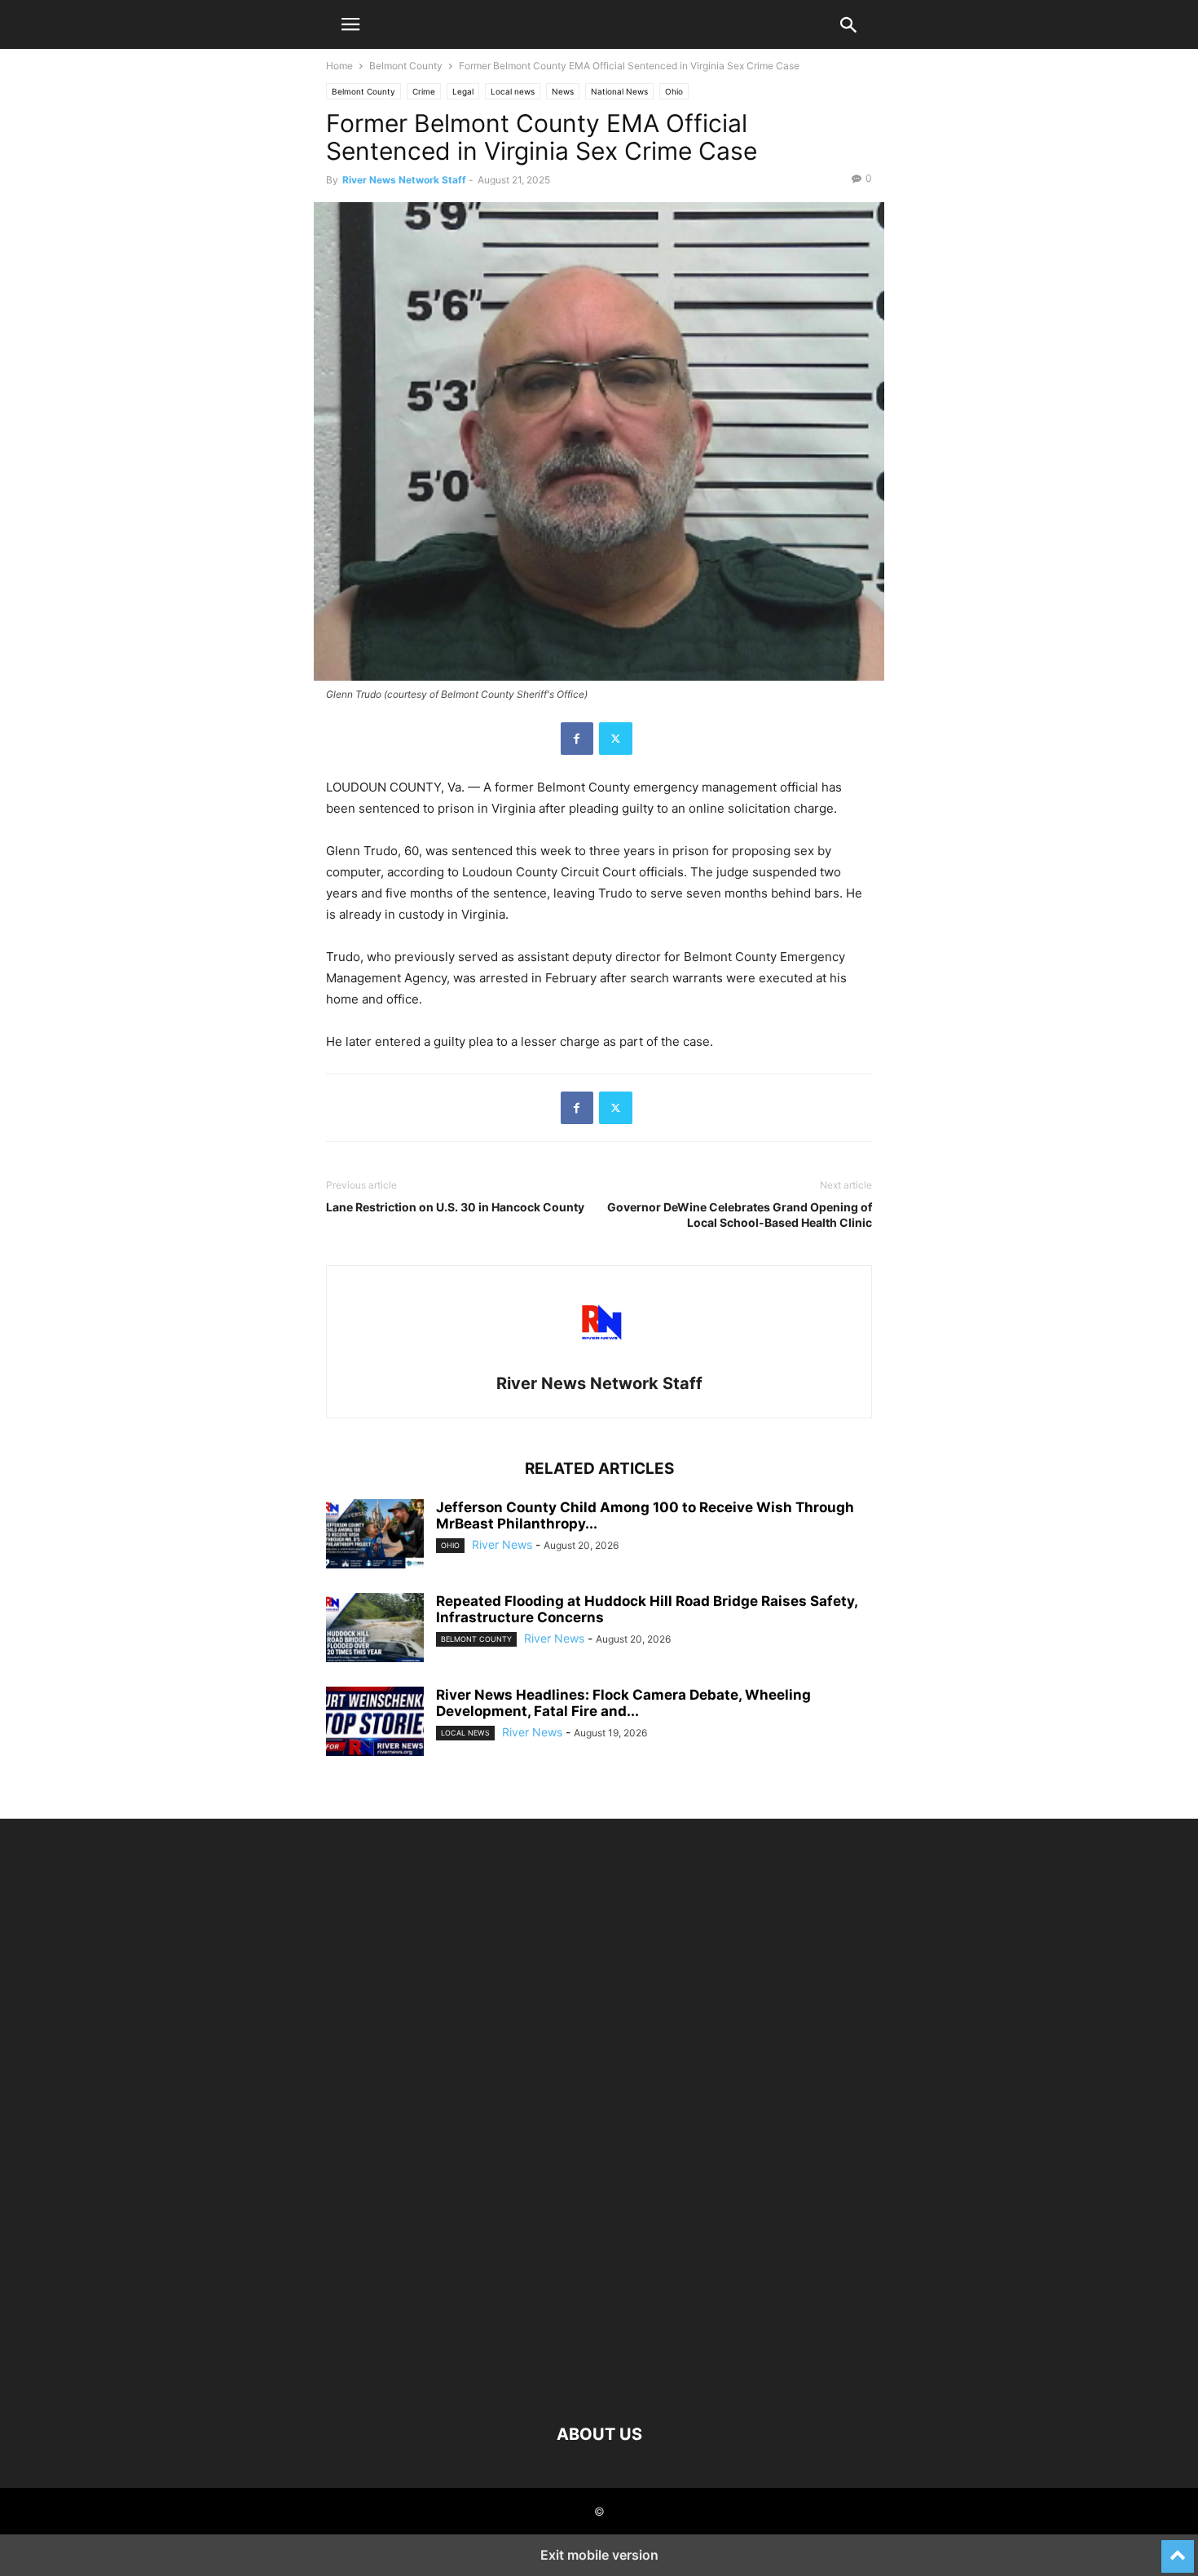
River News (502, 1544)
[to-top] (1178, 2549)
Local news (513, 91)
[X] (616, 739)
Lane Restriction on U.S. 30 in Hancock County (455, 1207)
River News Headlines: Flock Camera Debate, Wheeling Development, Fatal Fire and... (623, 1703)
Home (339, 66)
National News (619, 91)
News (563, 91)
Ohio (674, 91)
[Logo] (599, 2385)
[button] (350, 24)
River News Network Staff (404, 180)
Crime (424, 91)
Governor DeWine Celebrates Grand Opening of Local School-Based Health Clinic (740, 1215)
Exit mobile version (599, 2555)
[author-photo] (599, 1361)
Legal (463, 91)
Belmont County (406, 66)
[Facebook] (577, 739)
